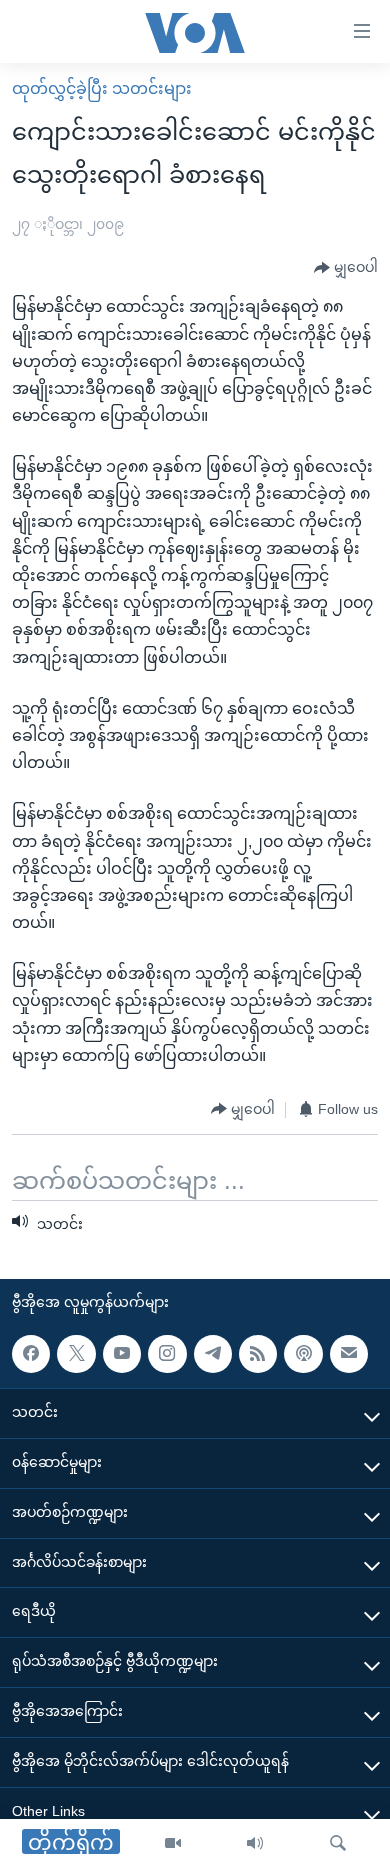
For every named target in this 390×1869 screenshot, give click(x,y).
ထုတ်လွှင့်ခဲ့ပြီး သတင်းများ (102, 88)
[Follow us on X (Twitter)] (76, 1354)
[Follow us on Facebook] (31, 1354)
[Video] (173, 1844)
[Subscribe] (349, 1354)
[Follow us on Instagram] (167, 1354)
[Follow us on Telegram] (213, 1354)
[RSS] (258, 1354)
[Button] (346, 268)
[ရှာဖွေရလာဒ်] (338, 1844)
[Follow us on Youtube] (122, 1354)
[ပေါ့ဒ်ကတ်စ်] (303, 1354)
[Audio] (255, 1844)
